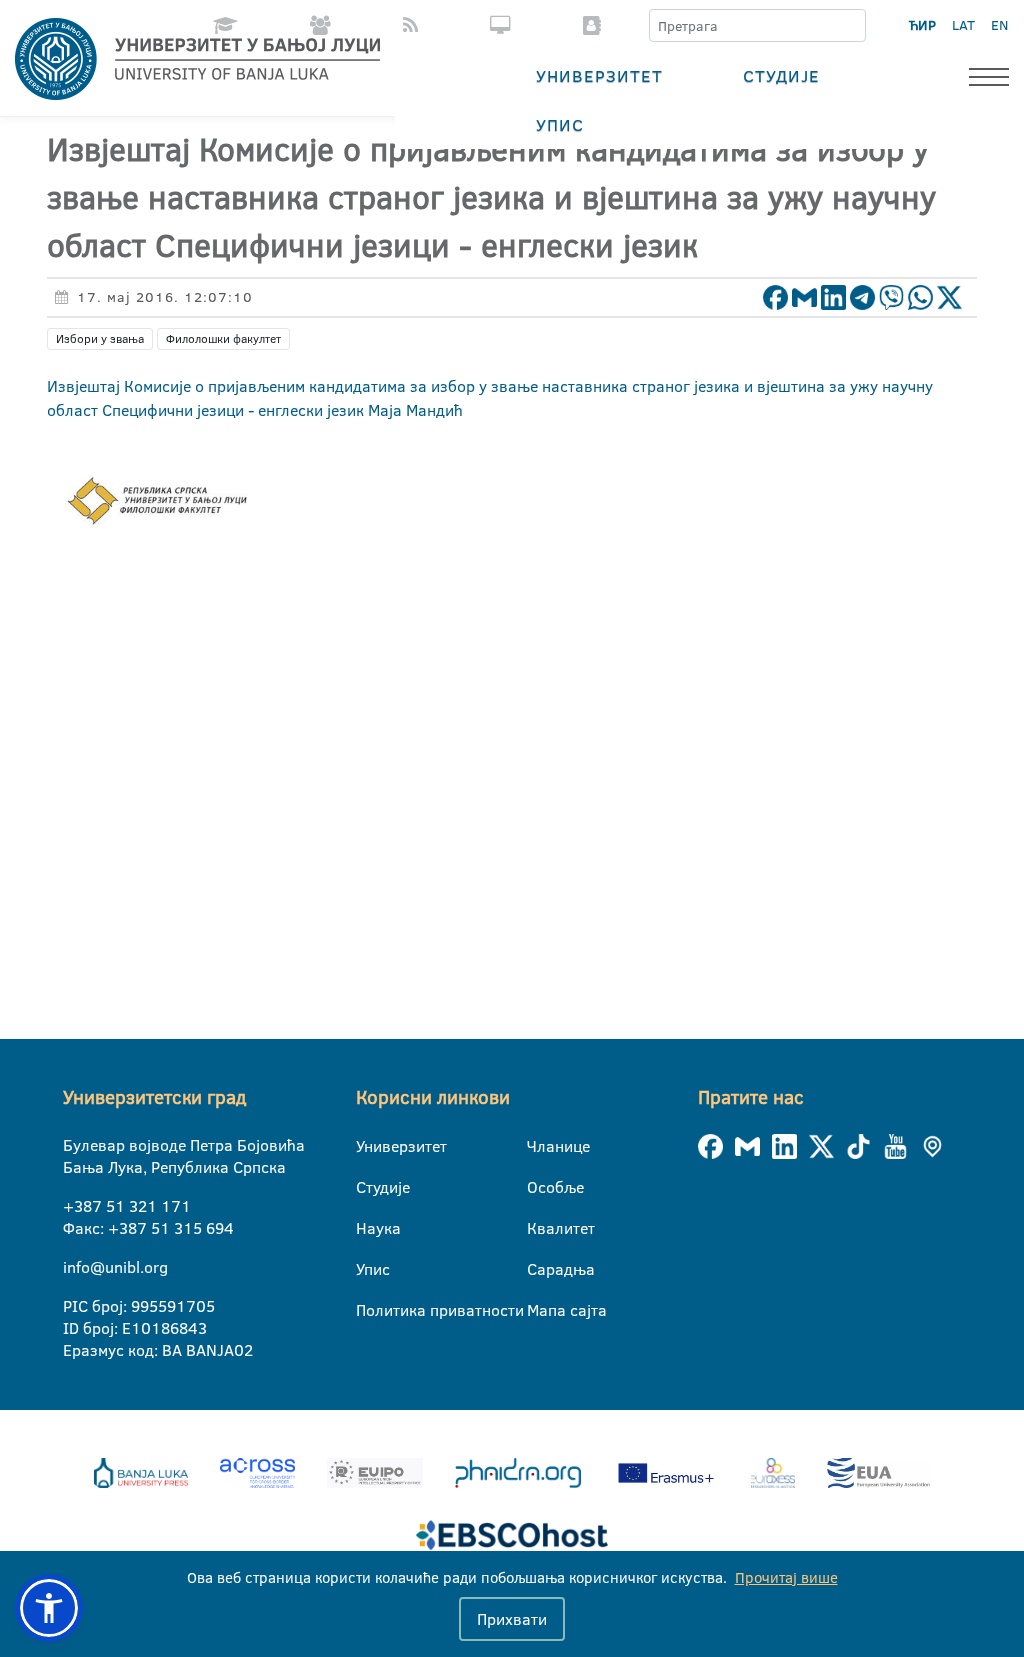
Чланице (539, 1146)
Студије (781, 75)
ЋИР (922, 25)
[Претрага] (850, 26)
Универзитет (599, 75)
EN (999, 25)
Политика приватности (368, 1310)
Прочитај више (786, 1577)
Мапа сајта (539, 1310)
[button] (49, 1608)
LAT (963, 25)
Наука (368, 1228)
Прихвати (512, 1619)
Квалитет (539, 1228)
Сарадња (539, 1269)
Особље (539, 1187)
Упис (560, 124)
